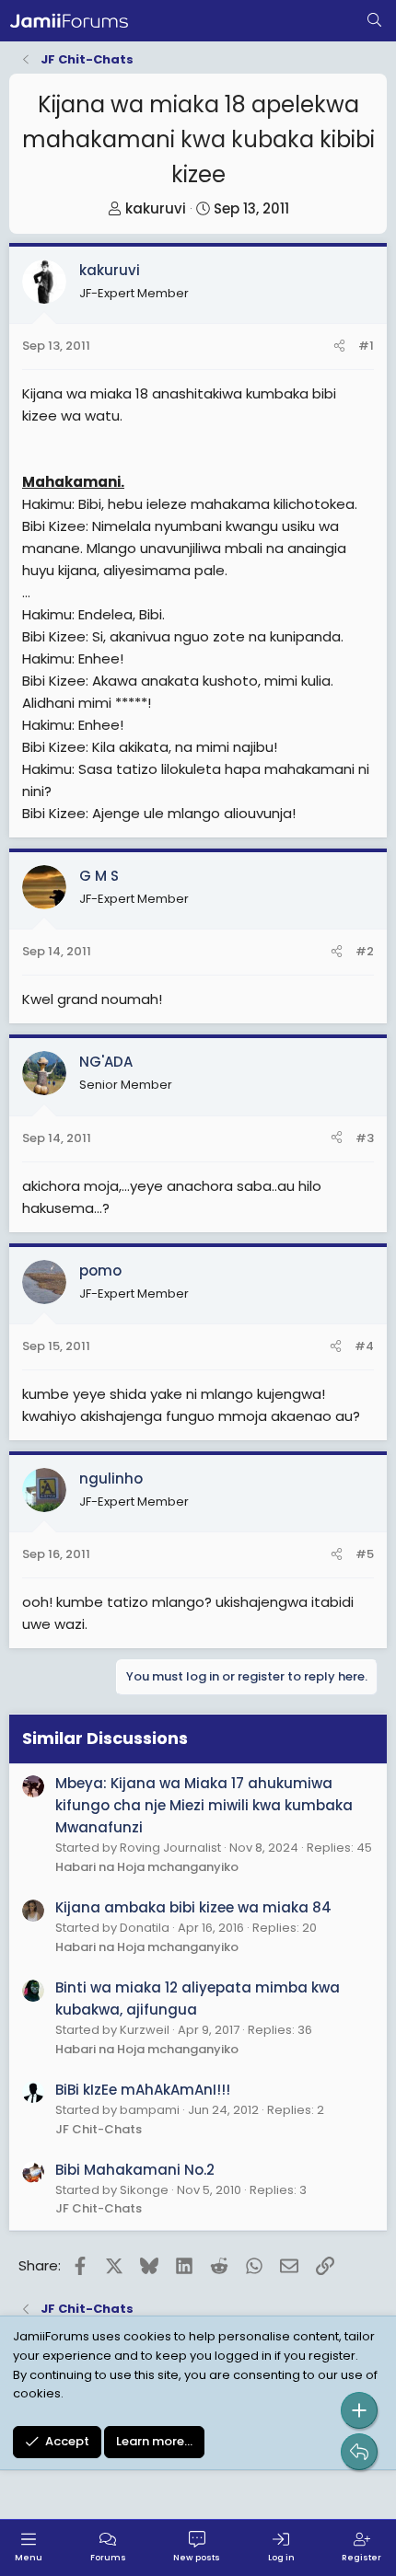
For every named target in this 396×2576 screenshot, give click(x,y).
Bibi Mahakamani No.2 (135, 2170)
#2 (365, 951)
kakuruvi (156, 208)
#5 (365, 1554)
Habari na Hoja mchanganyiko (147, 1867)
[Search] (374, 21)
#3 (365, 1138)
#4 (364, 1346)
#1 (366, 346)
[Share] (339, 347)
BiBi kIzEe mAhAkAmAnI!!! (143, 2090)
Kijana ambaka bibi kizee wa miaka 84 (193, 1907)
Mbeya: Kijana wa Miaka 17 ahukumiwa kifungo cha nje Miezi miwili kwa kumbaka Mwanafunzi (204, 1805)
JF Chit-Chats (99, 2129)
